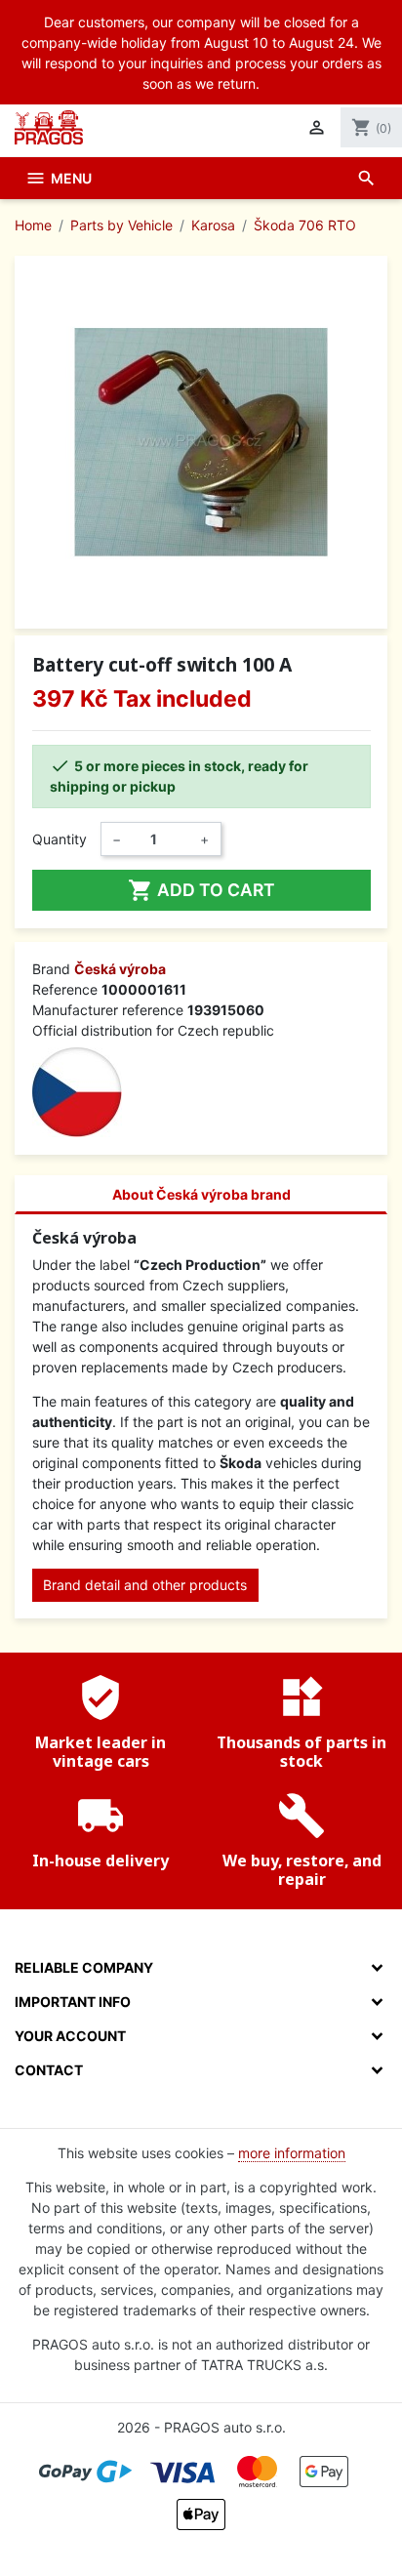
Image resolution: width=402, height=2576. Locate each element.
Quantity (60, 839)
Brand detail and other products (145, 1585)
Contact (49, 2070)
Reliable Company (84, 1967)
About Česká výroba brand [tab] (201, 1194)
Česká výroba (120, 969)
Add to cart (201, 890)
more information (292, 2153)
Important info (73, 2002)
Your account (70, 2036)
